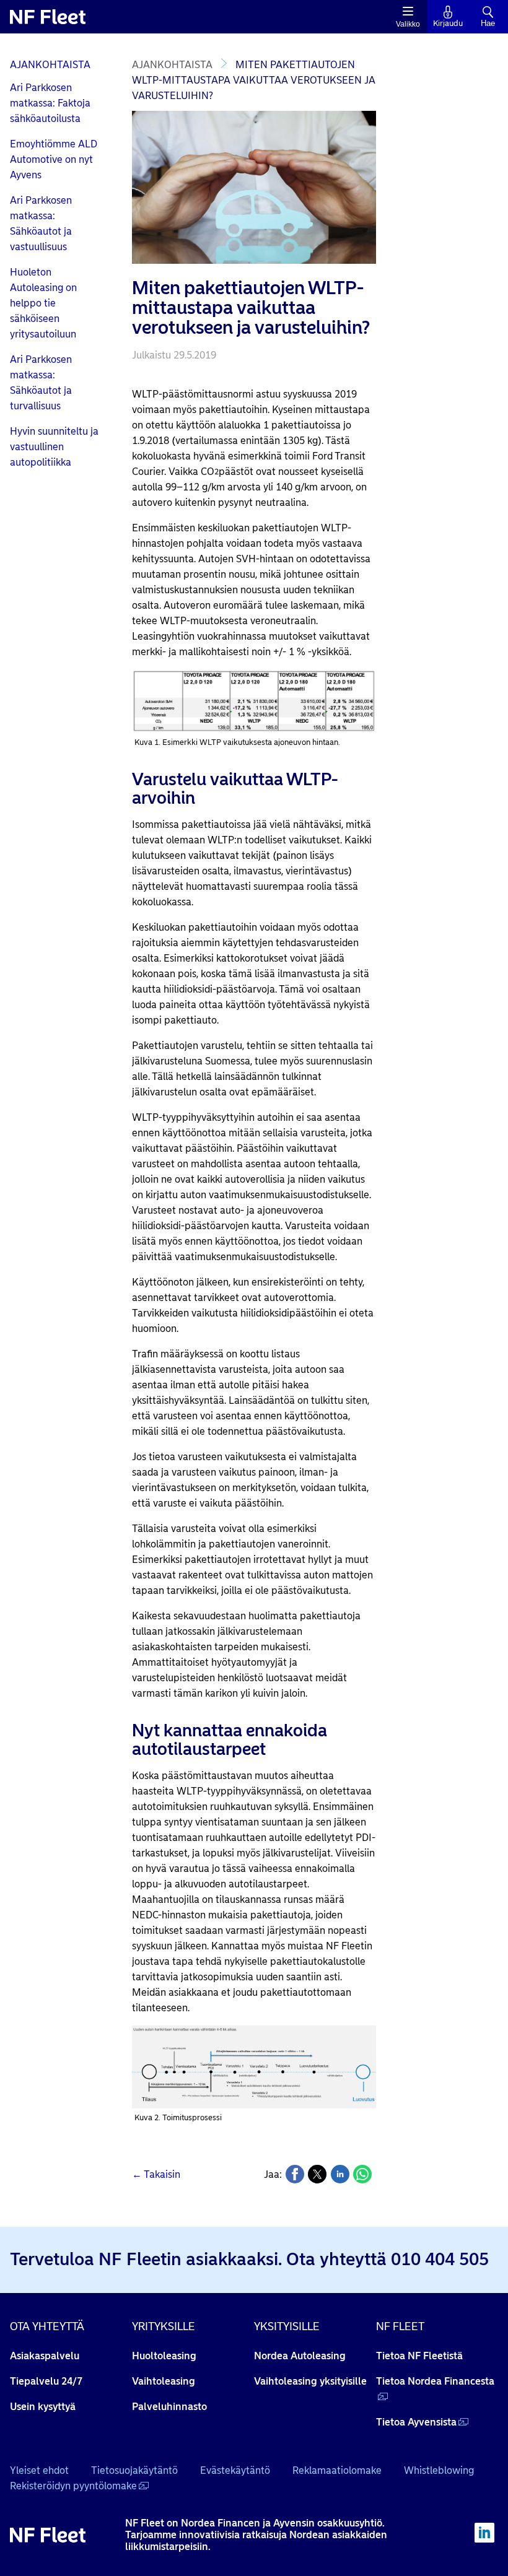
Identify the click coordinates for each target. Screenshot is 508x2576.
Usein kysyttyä (43, 2407)
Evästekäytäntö (235, 2470)
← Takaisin (156, 2174)
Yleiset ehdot (39, 2470)
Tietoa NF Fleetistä (419, 2356)
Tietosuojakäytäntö (134, 2470)
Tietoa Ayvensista (416, 2422)
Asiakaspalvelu (45, 2356)
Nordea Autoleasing (300, 2356)
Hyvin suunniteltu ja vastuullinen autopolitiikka (54, 447)
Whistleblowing (439, 2470)
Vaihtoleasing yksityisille (310, 2381)
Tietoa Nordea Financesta (435, 2381)
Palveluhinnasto (169, 2407)
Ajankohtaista (50, 65)
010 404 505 (440, 2259)
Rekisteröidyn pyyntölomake (73, 2486)
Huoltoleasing (164, 2356)
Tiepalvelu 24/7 (46, 2381)
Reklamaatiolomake (337, 2470)
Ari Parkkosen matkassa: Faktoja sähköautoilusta (50, 103)
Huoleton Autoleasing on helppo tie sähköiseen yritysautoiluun (43, 303)
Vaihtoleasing (164, 2381)
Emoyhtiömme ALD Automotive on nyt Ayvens (54, 159)
